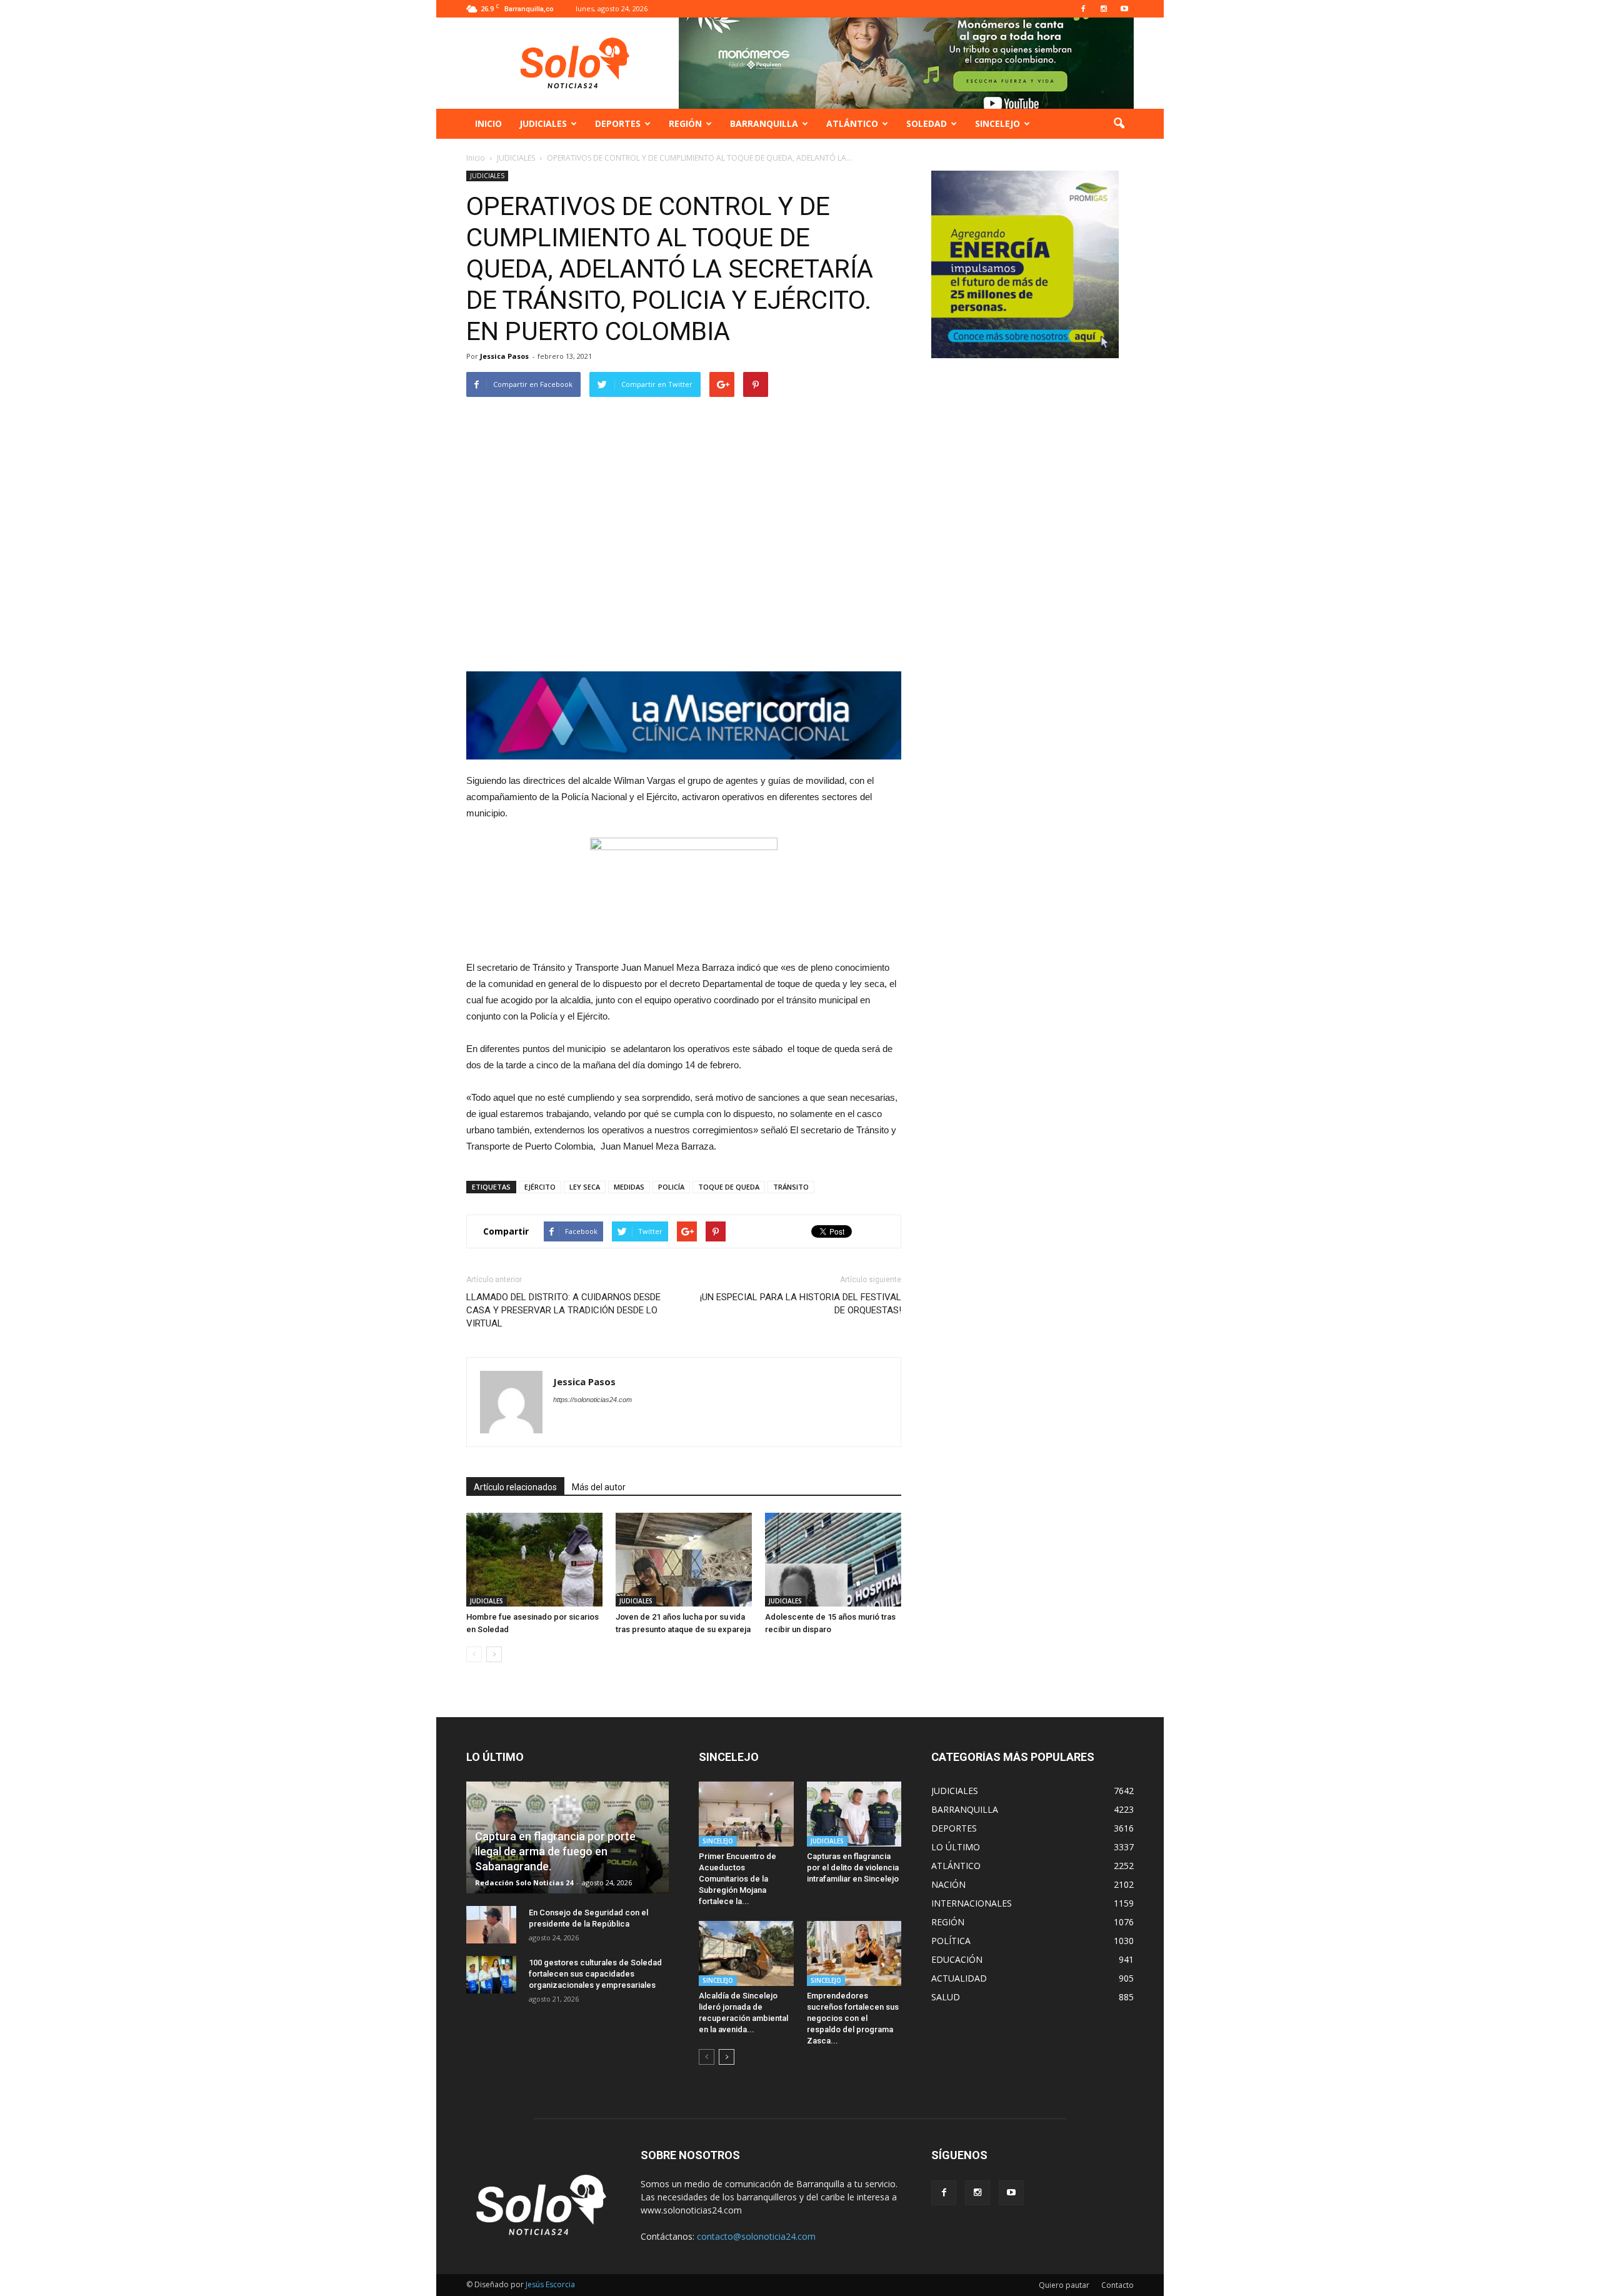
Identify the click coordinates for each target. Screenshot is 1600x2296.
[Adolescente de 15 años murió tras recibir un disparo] (833, 1560)
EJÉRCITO (540, 1187)
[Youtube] (1124, 9)
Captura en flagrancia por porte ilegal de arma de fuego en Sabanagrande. (555, 1851)
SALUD (946, 1997)
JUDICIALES (543, 123)
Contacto (1117, 2285)
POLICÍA (671, 1187)
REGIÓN (685, 123)
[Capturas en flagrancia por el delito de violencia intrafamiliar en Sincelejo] (854, 1814)
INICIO (488, 123)
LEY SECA (585, 1187)
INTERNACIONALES (972, 1903)
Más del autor (599, 1487)
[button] (1119, 124)
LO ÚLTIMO (956, 1847)
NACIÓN (948, 1884)
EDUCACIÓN (957, 1959)
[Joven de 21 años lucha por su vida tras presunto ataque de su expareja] (684, 1560)
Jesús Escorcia (550, 2284)
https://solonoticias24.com (592, 1400)
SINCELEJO (997, 123)
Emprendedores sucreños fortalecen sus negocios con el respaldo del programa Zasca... (853, 2018)
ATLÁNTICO (852, 123)
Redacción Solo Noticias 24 (524, 1882)
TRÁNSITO (791, 1187)
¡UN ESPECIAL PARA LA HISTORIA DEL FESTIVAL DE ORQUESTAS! (801, 1304)
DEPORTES (618, 123)
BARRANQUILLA (764, 123)
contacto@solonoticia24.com (756, 2236)
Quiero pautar (1064, 2285)
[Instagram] (1104, 9)
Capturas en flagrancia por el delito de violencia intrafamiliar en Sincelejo (853, 1867)
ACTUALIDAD (959, 1978)
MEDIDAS (629, 1187)
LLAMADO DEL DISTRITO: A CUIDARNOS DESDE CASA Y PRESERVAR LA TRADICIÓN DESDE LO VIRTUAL (563, 1310)
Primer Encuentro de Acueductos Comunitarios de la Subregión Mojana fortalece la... (737, 1879)
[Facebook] (1083, 9)
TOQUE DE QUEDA (729, 1187)
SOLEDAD (927, 123)
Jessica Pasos (504, 356)
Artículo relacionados (515, 1487)
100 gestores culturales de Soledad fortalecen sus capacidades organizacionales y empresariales (595, 1974)
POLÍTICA (951, 1941)
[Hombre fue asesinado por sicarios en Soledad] (534, 1560)
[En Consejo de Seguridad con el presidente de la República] (491, 1925)
